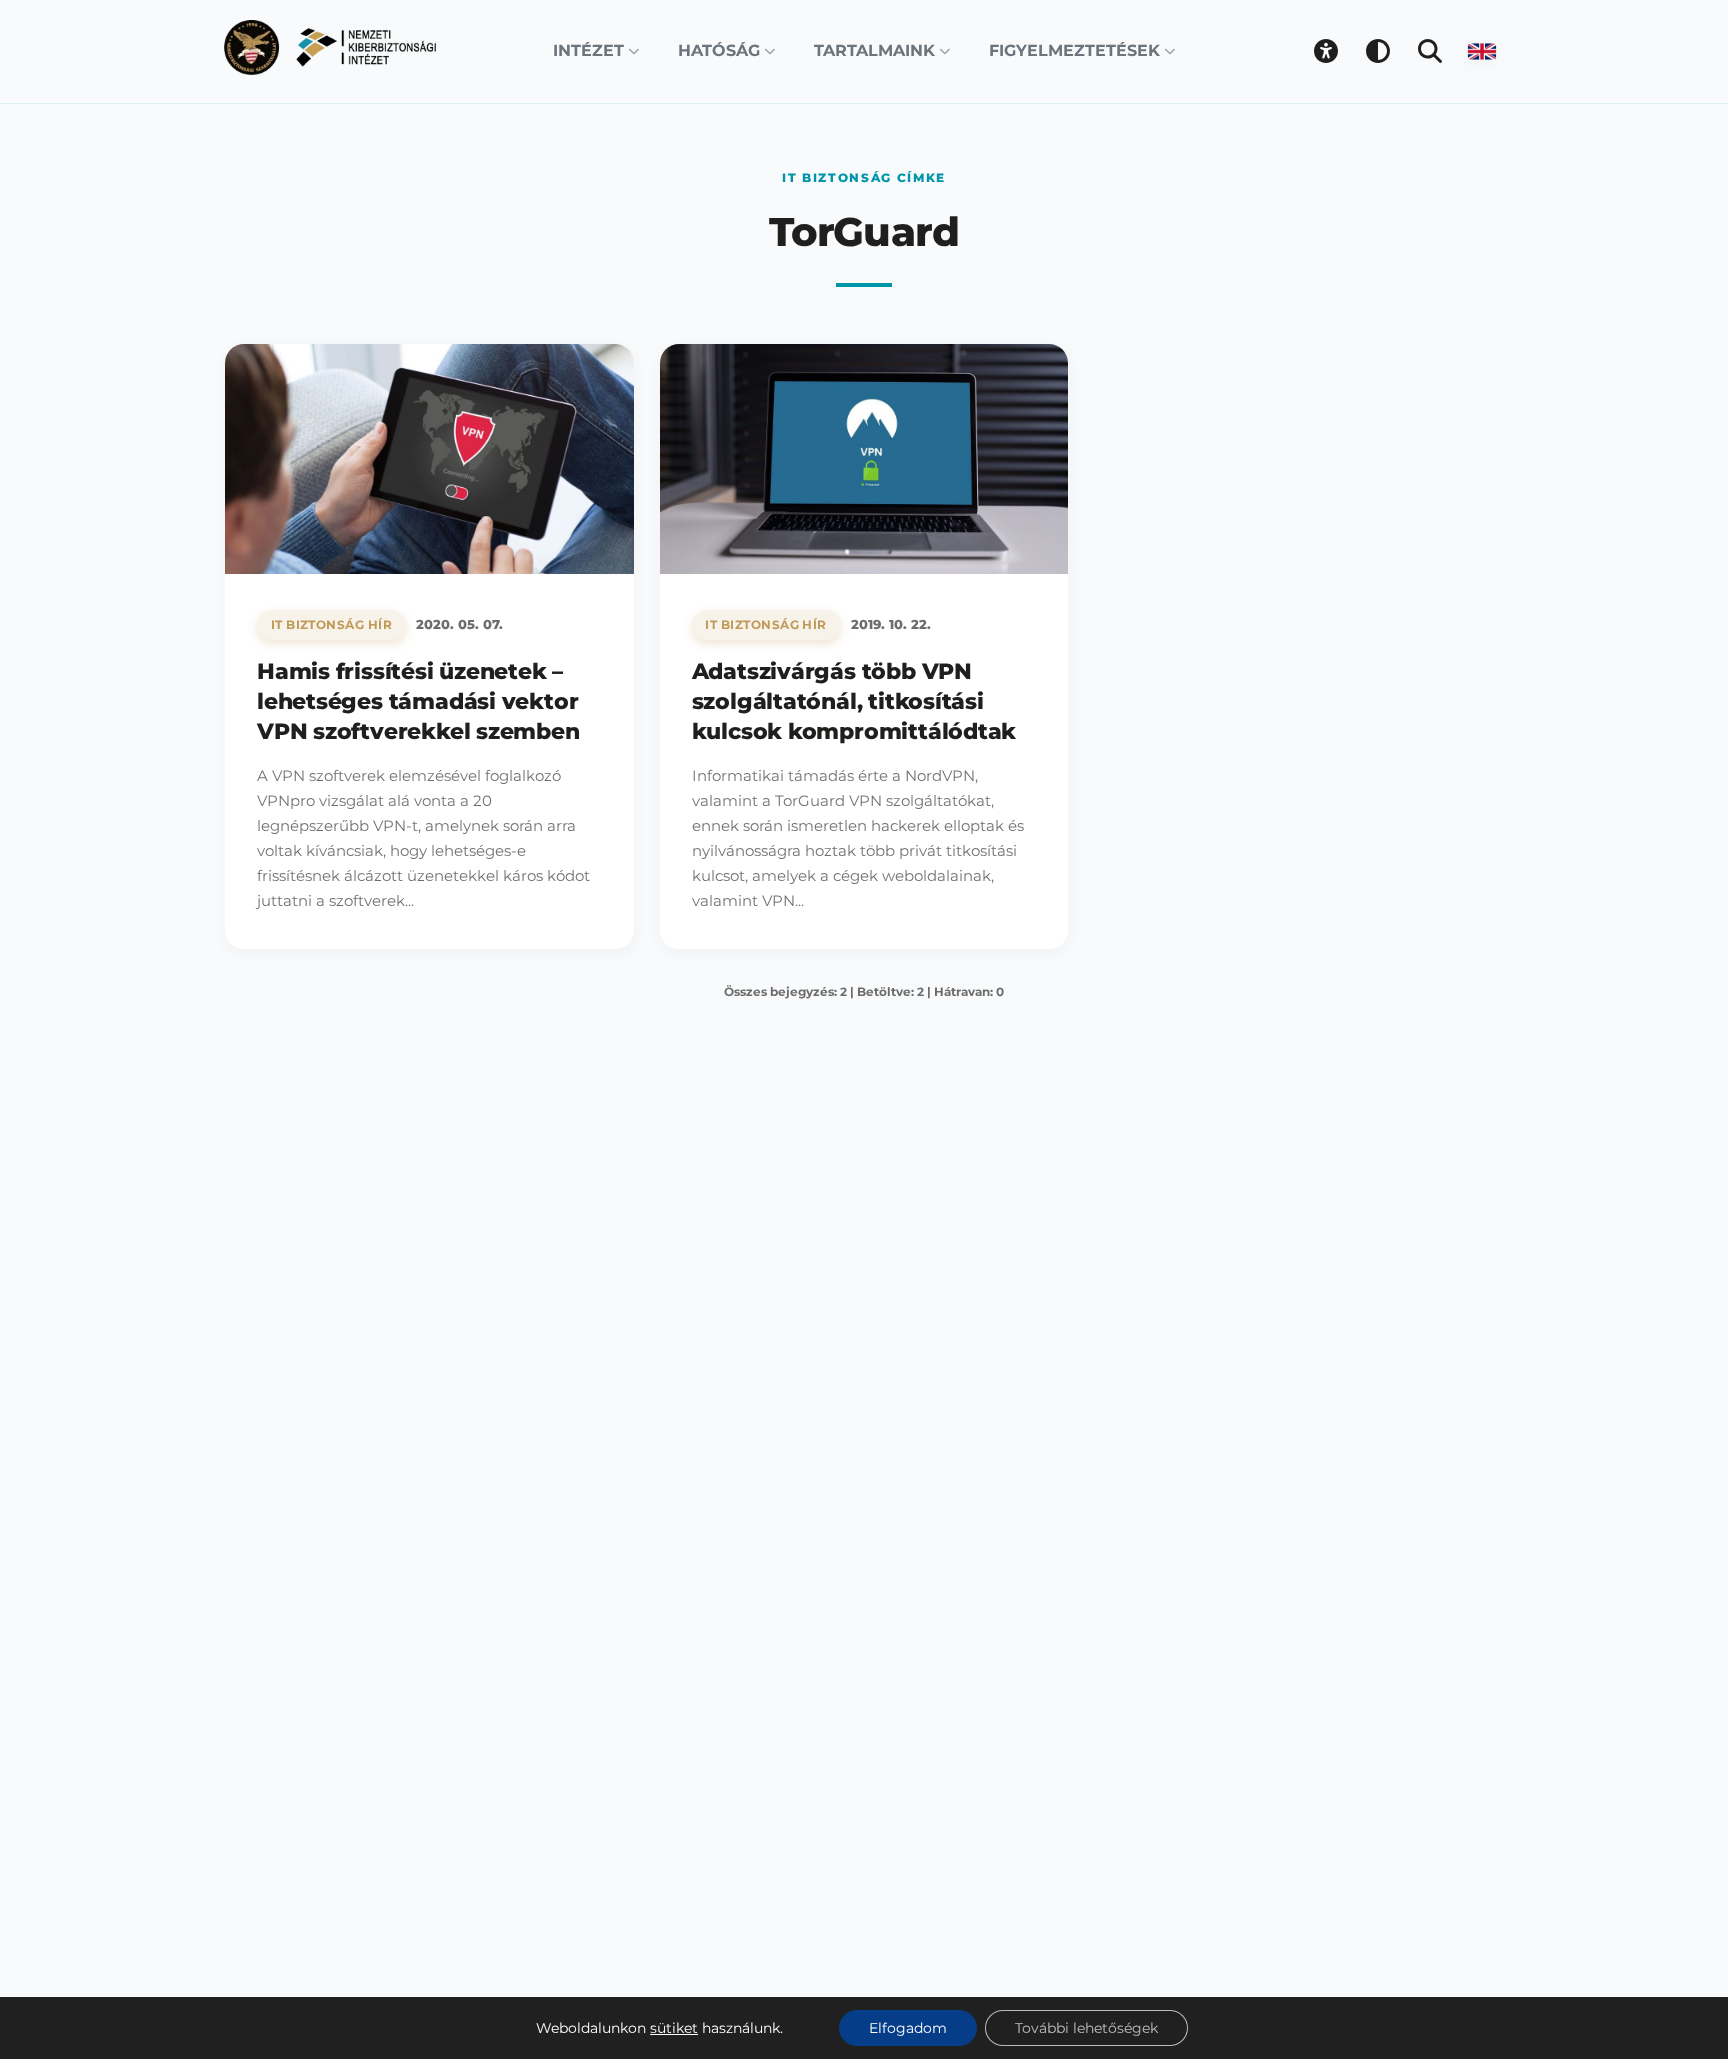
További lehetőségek (1086, 2028)
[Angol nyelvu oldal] (1482, 51)
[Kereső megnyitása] (1430, 51)
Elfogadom (908, 2028)
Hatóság (719, 50)
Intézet (588, 50)
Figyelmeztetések (1074, 50)
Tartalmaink (874, 50)
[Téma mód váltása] (1378, 51)
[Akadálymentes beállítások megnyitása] (1326, 51)
